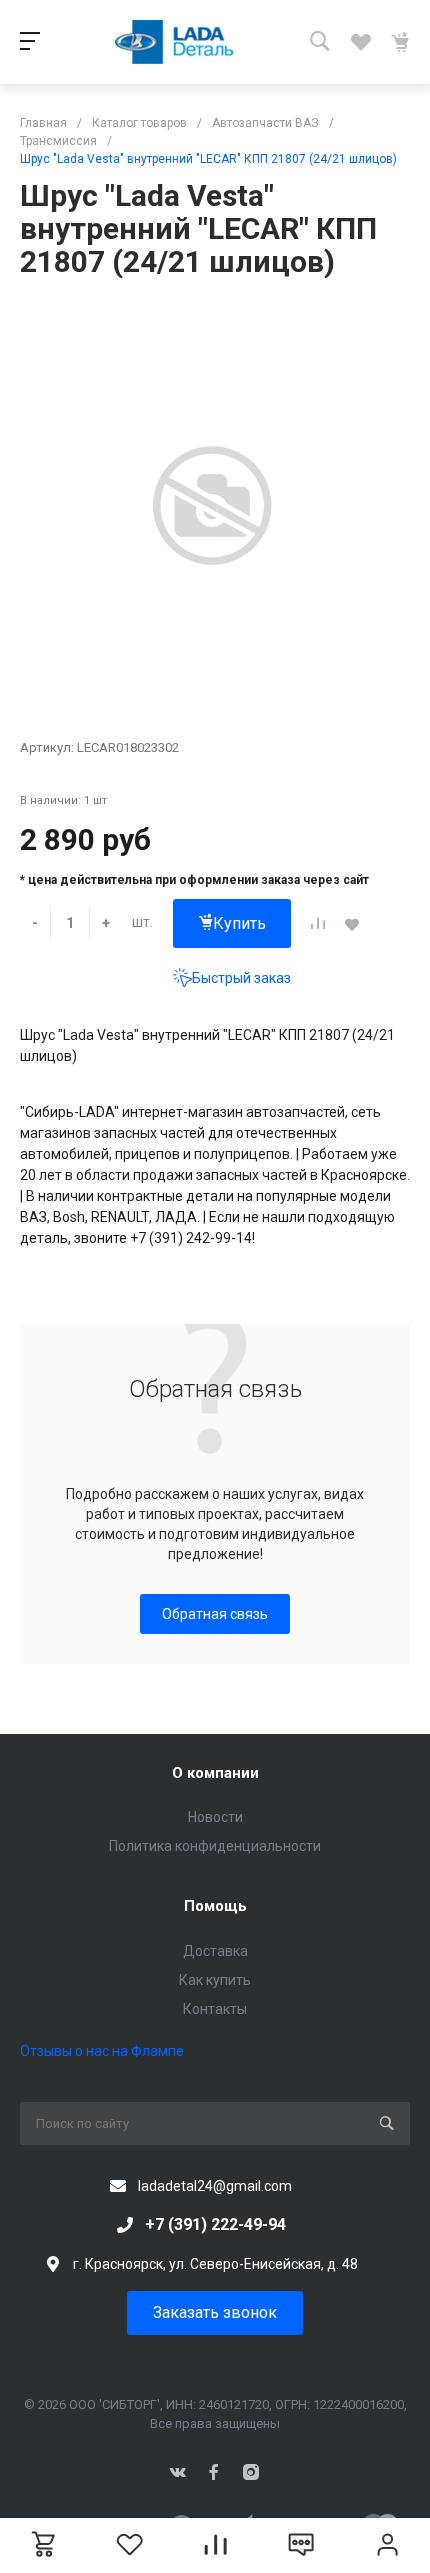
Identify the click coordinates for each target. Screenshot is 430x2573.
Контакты (215, 2009)
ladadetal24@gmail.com (215, 2186)
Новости (215, 1817)
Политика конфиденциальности (215, 1846)
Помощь (215, 1906)
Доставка (215, 1951)
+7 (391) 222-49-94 (215, 2224)
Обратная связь (215, 1614)
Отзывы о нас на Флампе (102, 2051)
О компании (215, 1773)
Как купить (215, 1980)
